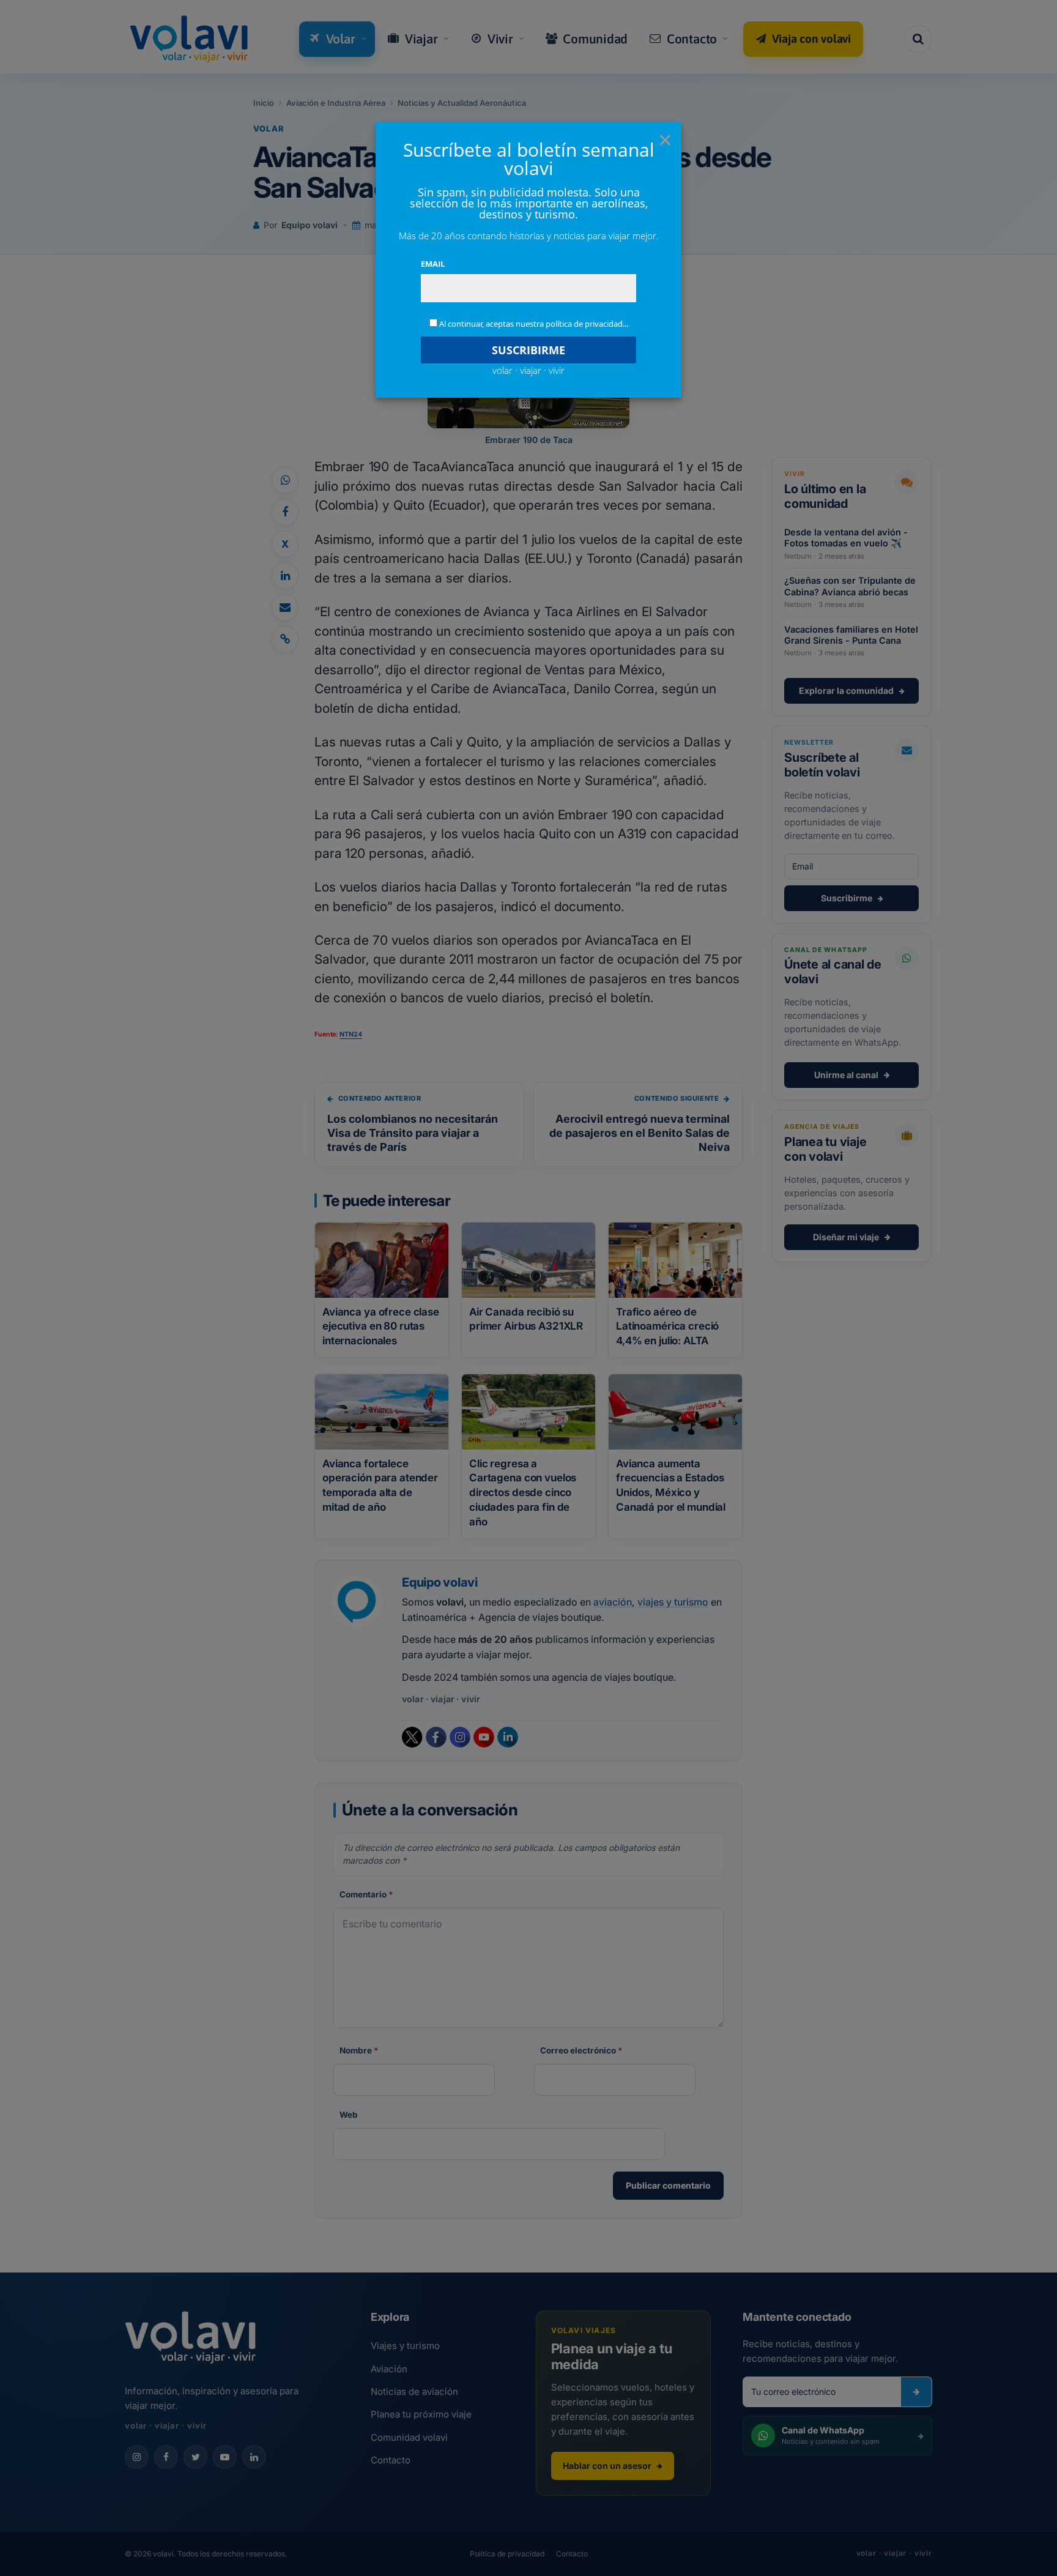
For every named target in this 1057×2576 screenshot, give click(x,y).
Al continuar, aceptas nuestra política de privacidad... (534, 324)
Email (433, 264)
